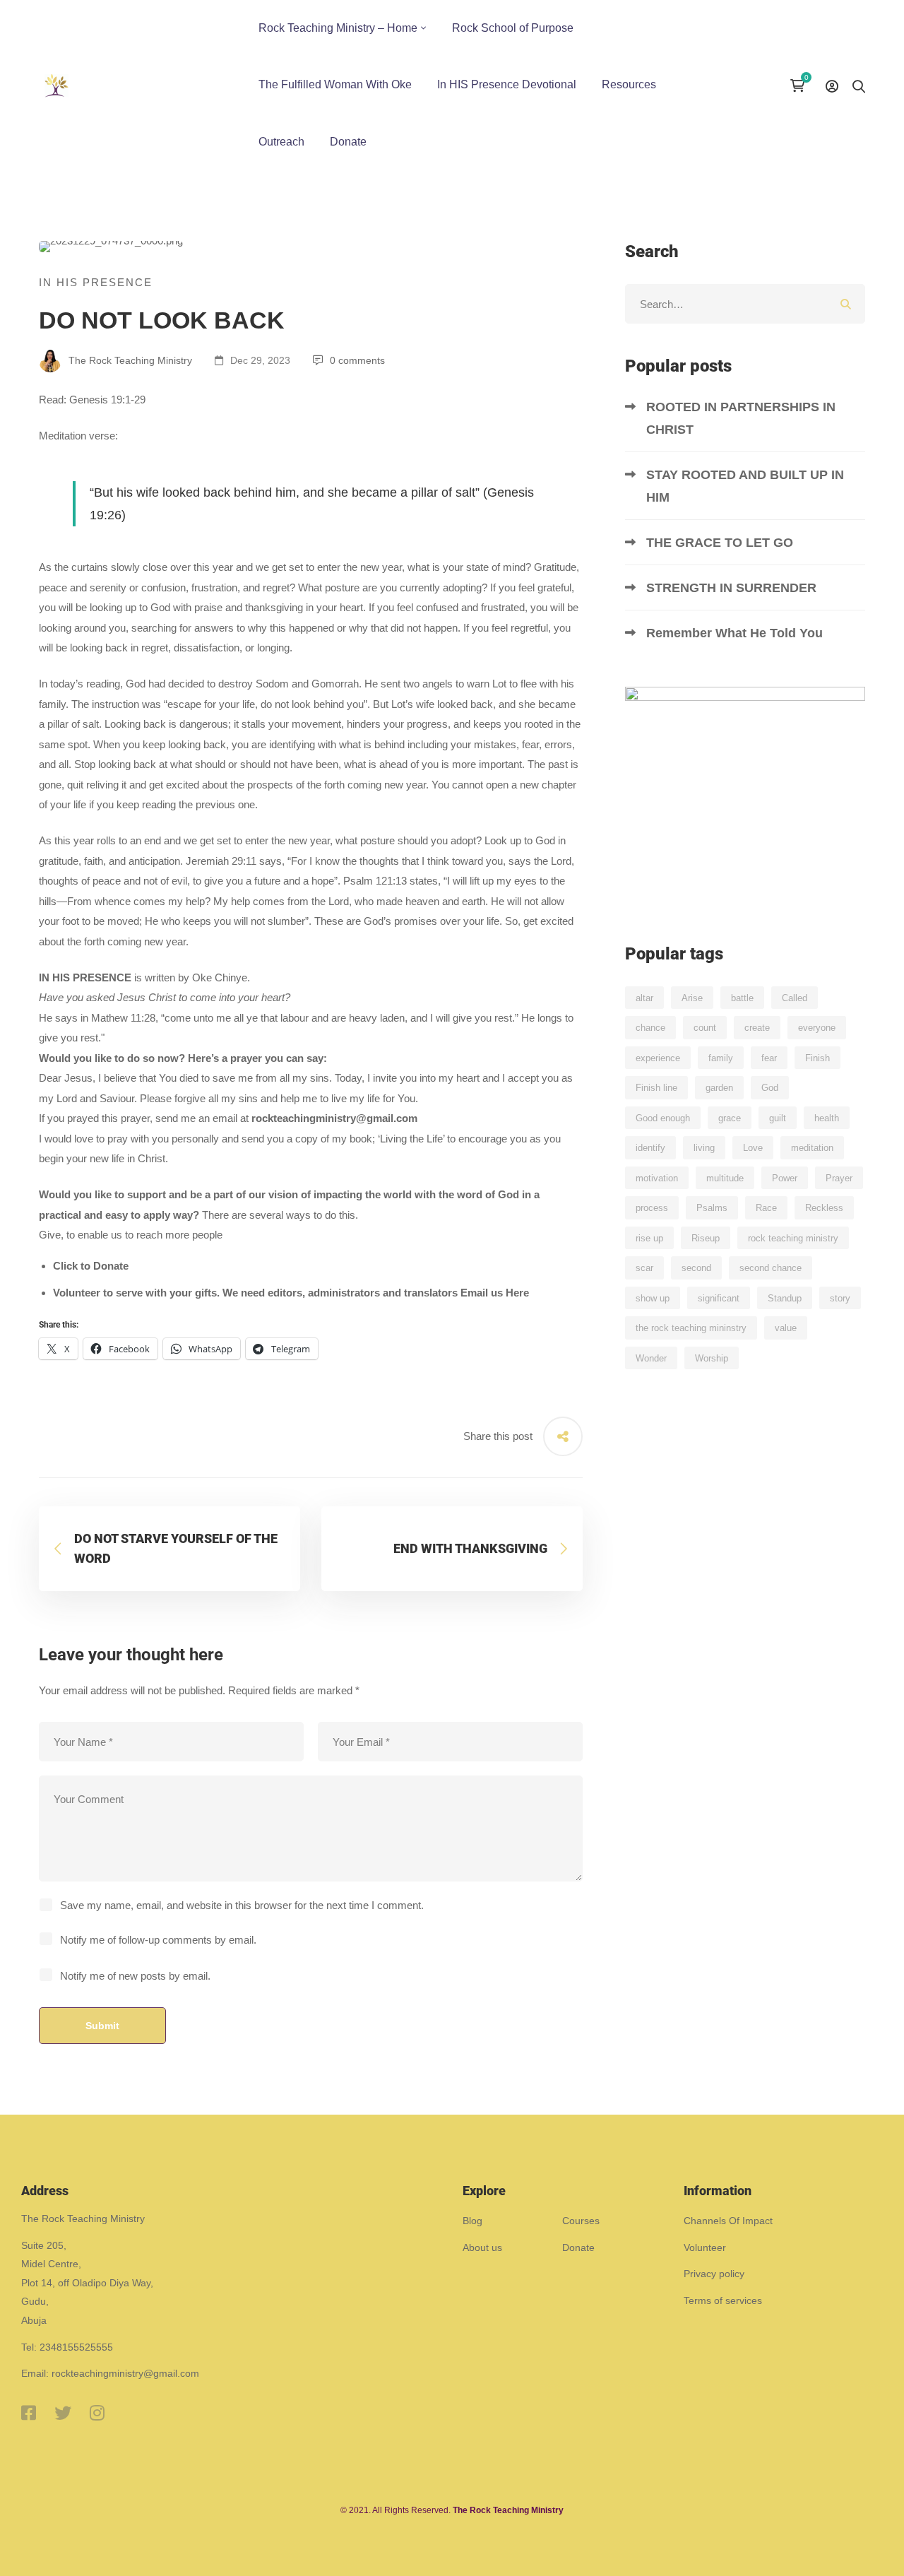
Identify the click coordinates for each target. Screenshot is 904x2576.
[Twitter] (63, 2413)
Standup (785, 1298)
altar (644, 998)
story (840, 1298)
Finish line (656, 1088)
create (757, 1028)
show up (653, 1298)
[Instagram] (97, 2413)
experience (658, 1058)
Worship (712, 1358)
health (827, 1118)
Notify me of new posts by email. (135, 1976)
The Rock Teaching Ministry (129, 360)
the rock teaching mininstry (691, 1328)
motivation (657, 1178)
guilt (778, 1118)
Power (785, 1178)
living (704, 1148)
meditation (812, 1148)
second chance (771, 1268)
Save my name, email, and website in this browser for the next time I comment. (242, 1905)
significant (719, 1298)
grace (730, 1118)
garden (719, 1088)
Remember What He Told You (736, 633)
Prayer (839, 1178)
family (721, 1058)
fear (769, 1058)
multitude (725, 1178)
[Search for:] (745, 304)
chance (650, 1028)
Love (753, 1148)
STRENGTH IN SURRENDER (733, 588)
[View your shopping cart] (801, 85)
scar (644, 1268)
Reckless (824, 1208)
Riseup (706, 1238)
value (786, 1328)
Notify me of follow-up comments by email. (158, 1940)
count (705, 1028)
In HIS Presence (96, 282)
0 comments (357, 360)
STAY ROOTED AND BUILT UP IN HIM (745, 486)
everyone (817, 1028)
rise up (649, 1238)
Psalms (712, 1208)
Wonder (651, 1358)
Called (795, 998)
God (770, 1088)
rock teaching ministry (793, 1238)
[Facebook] (29, 2413)
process (652, 1208)
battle (742, 998)
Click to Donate (91, 1266)
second (696, 1268)
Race (766, 1208)
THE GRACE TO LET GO (721, 543)
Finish (817, 1058)
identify (650, 1148)
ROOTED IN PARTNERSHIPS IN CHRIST (741, 418)
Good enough (663, 1118)
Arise (692, 998)
